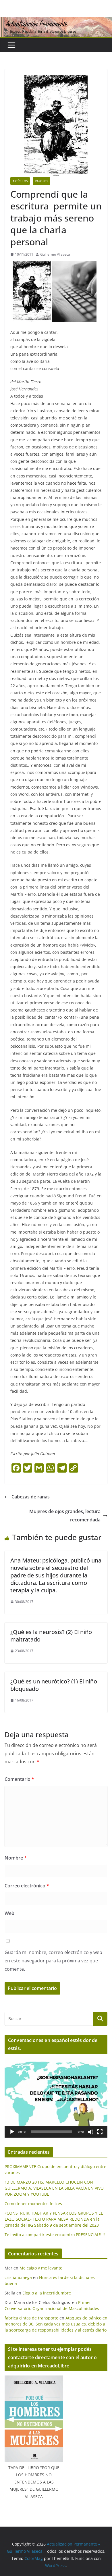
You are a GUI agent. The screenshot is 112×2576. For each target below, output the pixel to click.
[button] (56, 2098)
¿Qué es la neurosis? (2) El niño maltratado (51, 1636)
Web (9, 1913)
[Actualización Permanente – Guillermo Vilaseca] (56, 21)
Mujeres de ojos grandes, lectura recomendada (65, 1516)
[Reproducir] (12, 2132)
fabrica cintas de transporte (31, 2318)
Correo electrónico (27, 1886)
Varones (41, 181)
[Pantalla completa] (100, 2132)
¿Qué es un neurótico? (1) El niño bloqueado (54, 1685)
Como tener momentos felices (33, 2204)
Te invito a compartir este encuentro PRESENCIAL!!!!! (55, 2235)
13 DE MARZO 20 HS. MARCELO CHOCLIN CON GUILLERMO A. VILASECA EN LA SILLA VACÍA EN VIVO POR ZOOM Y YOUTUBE (54, 2188)
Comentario (19, 1779)
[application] (56, 2098)
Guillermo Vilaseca (55, 254)
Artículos (20, 181)
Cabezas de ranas (31, 1497)
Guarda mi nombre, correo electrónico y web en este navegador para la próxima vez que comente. (53, 1961)
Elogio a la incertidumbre (47, 2293)
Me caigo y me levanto (41, 2268)
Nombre (16, 1858)
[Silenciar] (91, 2132)
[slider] (51, 2132)
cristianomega (18, 2277)
